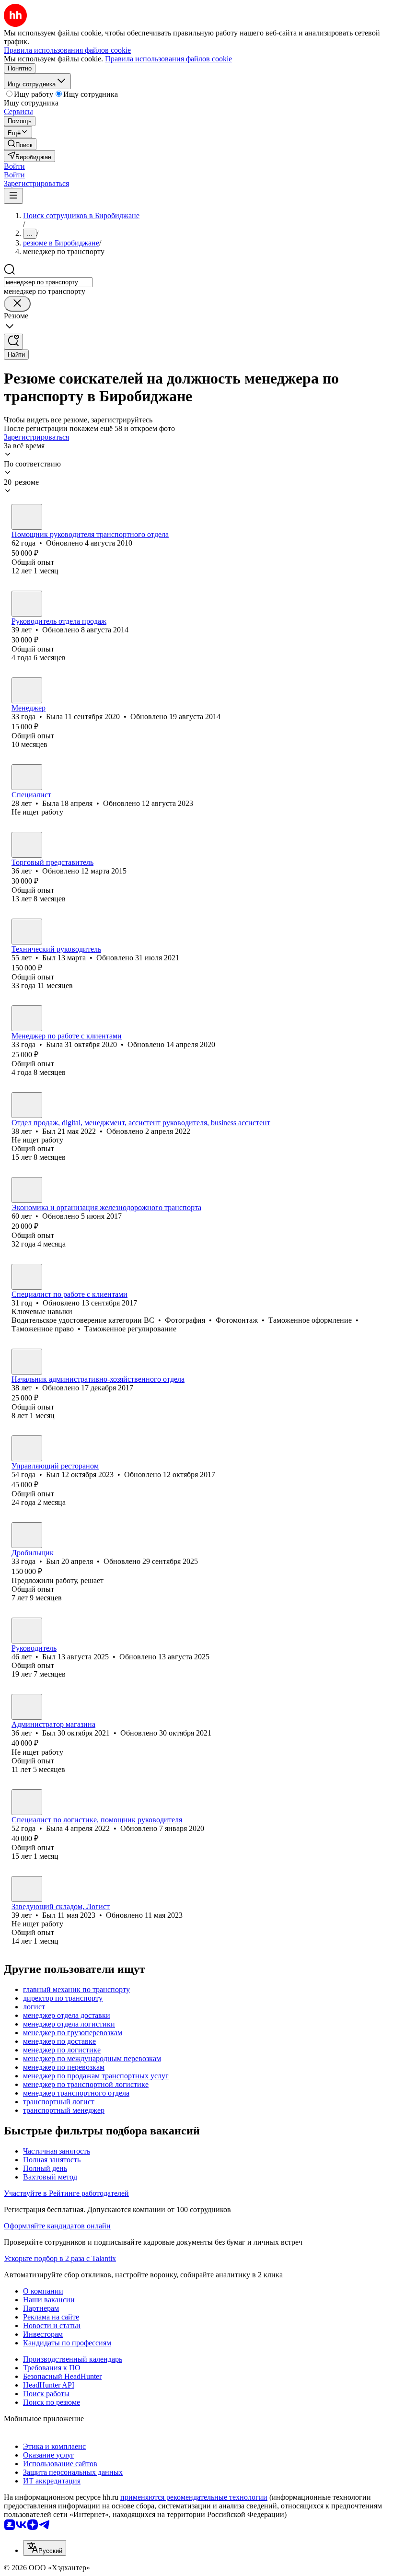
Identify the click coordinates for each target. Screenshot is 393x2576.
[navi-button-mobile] (13, 196)
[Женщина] (27, 690)
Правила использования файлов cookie (168, 59)
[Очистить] (17, 304)
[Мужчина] (27, 517)
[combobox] (48, 282)
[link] (20, 144)
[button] (14, 166)
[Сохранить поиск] (13, 342)
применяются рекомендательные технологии (194, 2497)
